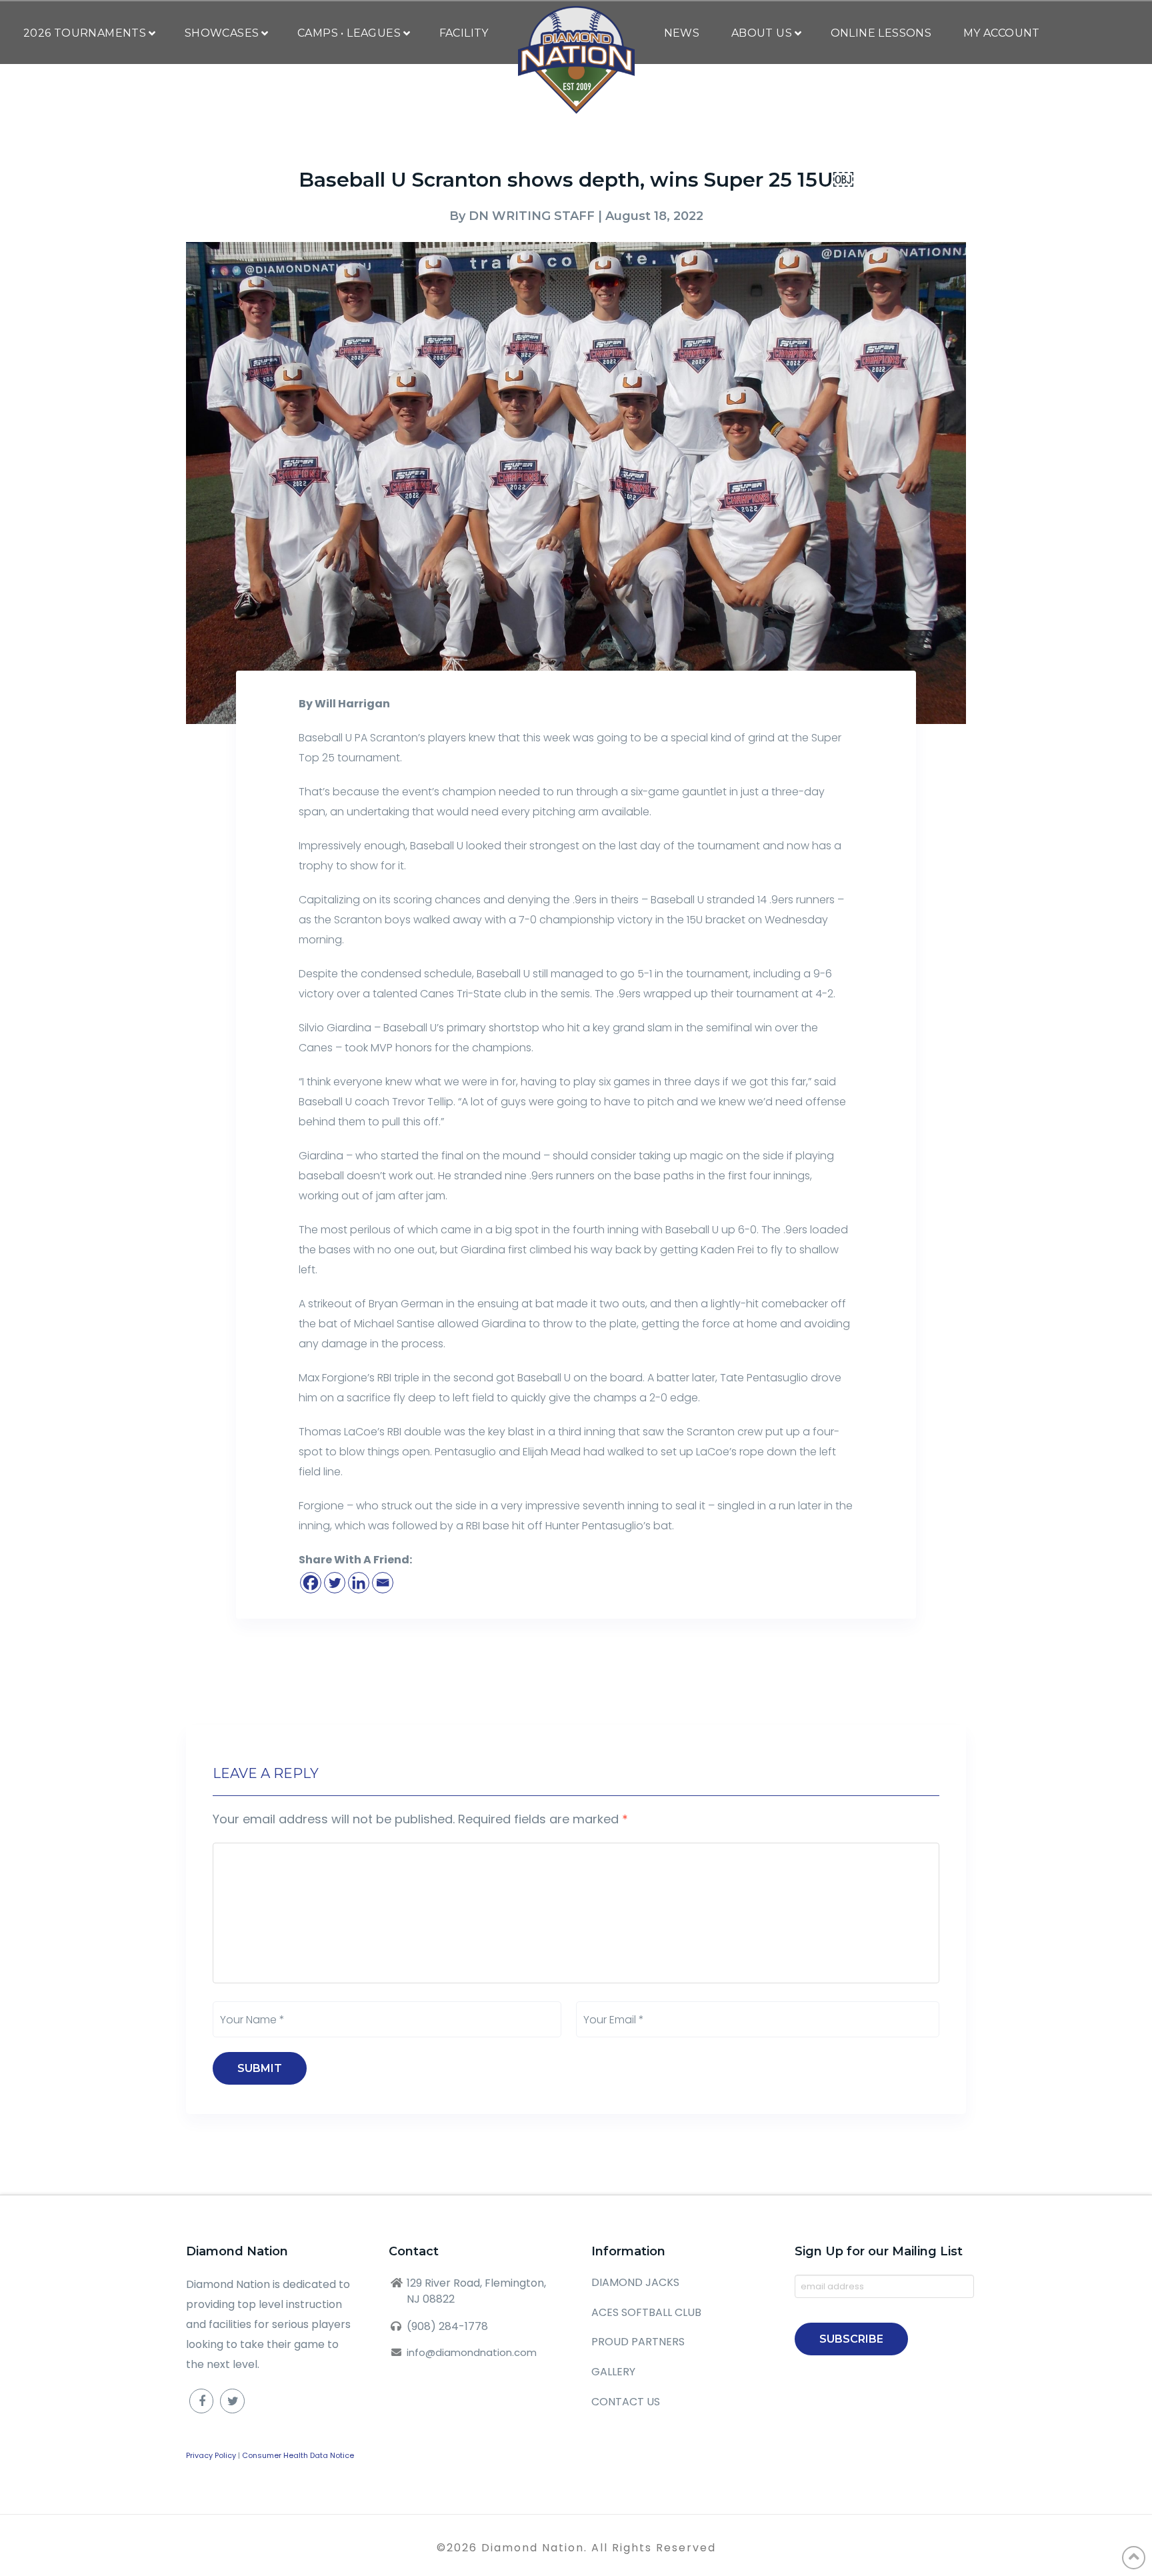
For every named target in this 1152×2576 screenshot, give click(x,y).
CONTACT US (626, 2402)
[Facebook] (311, 1583)
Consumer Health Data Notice (298, 2455)
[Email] (383, 1583)
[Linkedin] (359, 1583)
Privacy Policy (211, 2455)
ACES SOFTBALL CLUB (646, 2312)
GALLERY (613, 2372)
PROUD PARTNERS (638, 2342)
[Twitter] (335, 1583)
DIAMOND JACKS (635, 2282)
